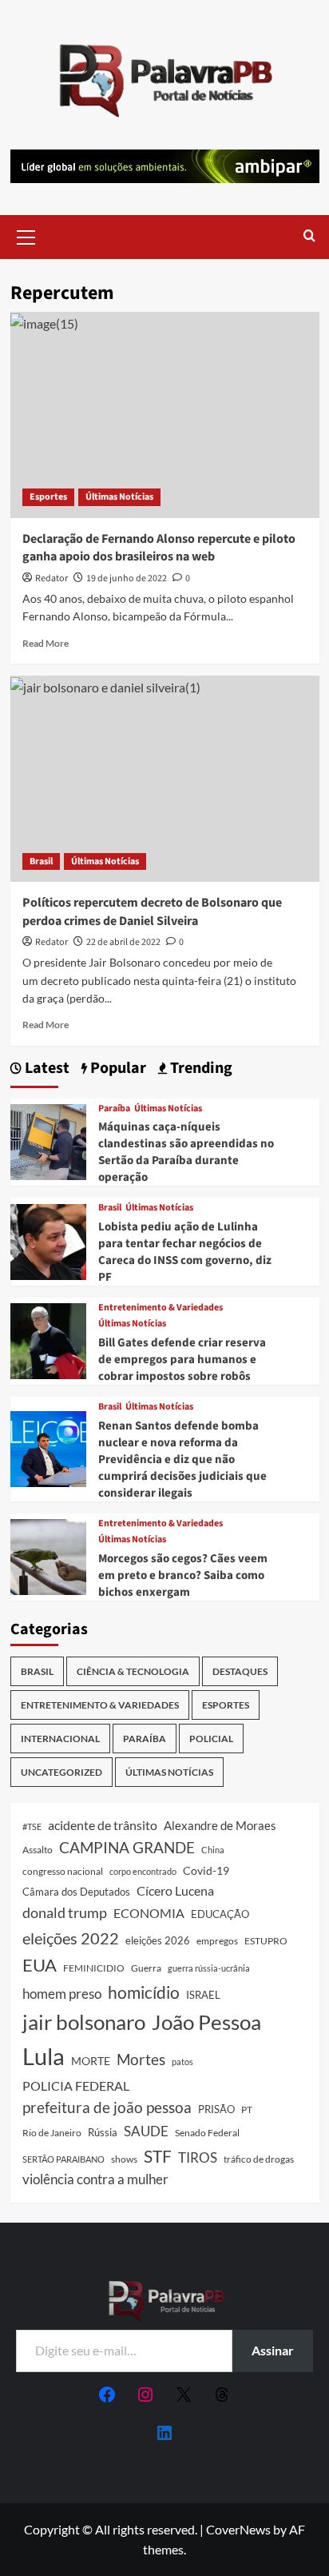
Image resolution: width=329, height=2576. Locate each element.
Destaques (240, 1671)
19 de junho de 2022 (127, 578)
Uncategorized (61, 1772)
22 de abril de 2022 (123, 942)
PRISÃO (216, 2109)
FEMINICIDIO (94, 1968)
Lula (44, 2056)
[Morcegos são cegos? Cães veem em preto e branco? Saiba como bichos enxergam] (48, 1555)
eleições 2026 (158, 1940)
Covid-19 (206, 1871)
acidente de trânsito (103, 1825)
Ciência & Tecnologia (133, 1671)
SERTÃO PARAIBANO (63, 2159)
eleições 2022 (71, 1938)
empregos (217, 1941)
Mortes (141, 2059)
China (213, 1850)
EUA (40, 1965)
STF (158, 2156)
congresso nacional (63, 1871)
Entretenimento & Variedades (161, 1308)
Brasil (41, 861)
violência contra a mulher (95, 2179)
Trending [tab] (200, 1069)
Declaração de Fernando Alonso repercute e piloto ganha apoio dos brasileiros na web (159, 548)
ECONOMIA (149, 1913)
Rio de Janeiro (52, 2132)
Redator (52, 578)
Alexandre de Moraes (220, 1825)
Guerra (146, 1968)
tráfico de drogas (259, 2159)
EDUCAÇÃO (220, 1914)
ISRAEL (203, 1995)
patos (182, 2062)
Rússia (103, 2132)
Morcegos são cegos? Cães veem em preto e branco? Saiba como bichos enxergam (183, 1575)
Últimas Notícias (119, 497)
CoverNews (238, 2529)
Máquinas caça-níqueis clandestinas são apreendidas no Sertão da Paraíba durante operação (186, 1152)
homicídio (144, 1992)
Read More (46, 643)
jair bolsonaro (84, 2022)
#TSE (32, 1826)
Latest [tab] (46, 1069)
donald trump (65, 1912)
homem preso (62, 1994)
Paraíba (114, 1109)
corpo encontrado (143, 1871)
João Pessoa (206, 2022)
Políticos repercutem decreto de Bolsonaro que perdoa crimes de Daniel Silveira (152, 911)
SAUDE (146, 2131)
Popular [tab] (117, 1069)
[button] (26, 235)
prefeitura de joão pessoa (107, 2107)
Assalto (38, 1850)
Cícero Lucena (175, 1891)
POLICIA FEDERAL (76, 2086)
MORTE (91, 2061)
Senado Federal (207, 2133)
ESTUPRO (266, 1941)
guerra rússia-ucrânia (209, 1968)
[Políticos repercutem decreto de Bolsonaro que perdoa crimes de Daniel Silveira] (165, 779)
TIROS (198, 2158)
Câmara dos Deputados (76, 1892)
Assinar (273, 2350)
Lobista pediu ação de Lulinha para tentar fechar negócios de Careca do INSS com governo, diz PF (185, 1252)
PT (247, 2109)
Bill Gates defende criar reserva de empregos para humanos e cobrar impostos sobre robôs (182, 1360)
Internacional (60, 1739)
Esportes (48, 497)
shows (124, 2159)
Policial (211, 1739)
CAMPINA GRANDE (127, 1847)
